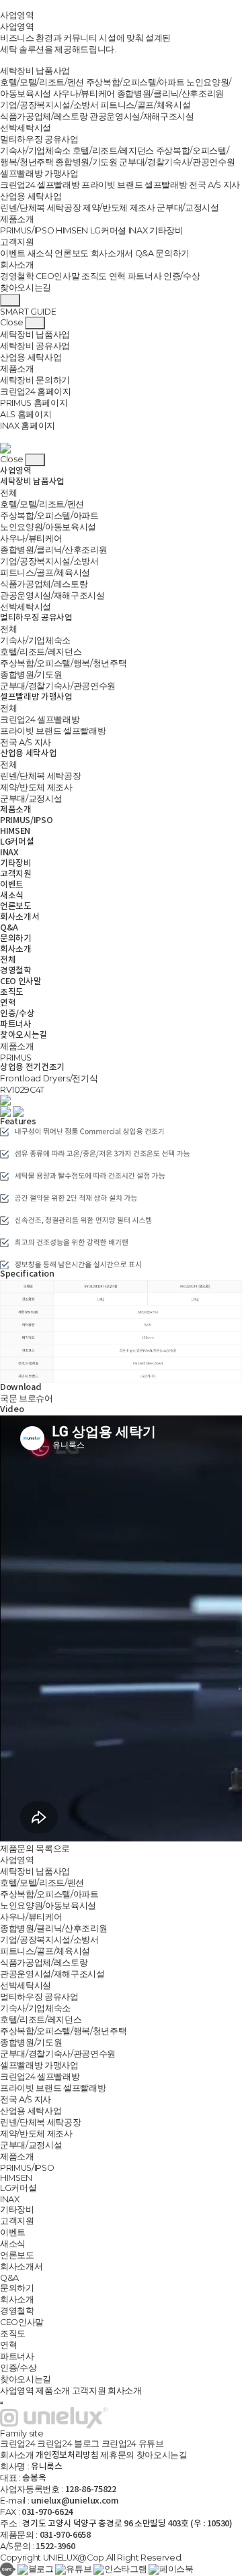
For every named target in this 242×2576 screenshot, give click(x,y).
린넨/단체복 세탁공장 (40, 208)
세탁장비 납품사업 (35, 71)
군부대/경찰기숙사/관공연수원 (177, 162)
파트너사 (145, 276)
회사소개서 (112, 253)
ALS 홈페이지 (26, 414)
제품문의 (17, 1848)
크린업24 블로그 (68, 2444)
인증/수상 (182, 276)
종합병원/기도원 (86, 162)
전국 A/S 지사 (214, 185)
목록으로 (53, 1848)
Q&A (145, 253)
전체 (8, 493)
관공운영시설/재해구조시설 (142, 116)
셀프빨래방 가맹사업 (39, 173)
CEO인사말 (57, 276)
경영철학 (17, 276)
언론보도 (72, 253)
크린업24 (17, 2444)
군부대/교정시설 (188, 208)
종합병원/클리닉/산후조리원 (170, 94)
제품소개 (17, 219)
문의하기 (172, 253)
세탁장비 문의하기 (35, 380)
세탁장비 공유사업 (35, 346)
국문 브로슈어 (27, 1398)
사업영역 (17, 15)
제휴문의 (117, 2455)
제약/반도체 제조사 (119, 208)
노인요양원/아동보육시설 (48, 527)
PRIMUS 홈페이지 (34, 403)
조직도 (94, 276)
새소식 (40, 253)
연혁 (117, 276)
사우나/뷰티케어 (84, 94)
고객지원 (17, 242)
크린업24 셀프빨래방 (40, 185)
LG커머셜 (108, 230)
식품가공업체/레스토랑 (44, 116)
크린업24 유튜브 (133, 2444)
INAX (138, 230)
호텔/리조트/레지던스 (113, 151)
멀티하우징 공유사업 (39, 139)
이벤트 (13, 253)
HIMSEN (72, 230)
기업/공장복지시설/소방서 (49, 105)
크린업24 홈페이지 (36, 391)
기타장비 (166, 230)
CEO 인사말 (21, 982)
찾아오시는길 (26, 287)
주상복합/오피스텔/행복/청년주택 (63, 663)
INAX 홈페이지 (28, 426)
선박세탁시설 (26, 128)
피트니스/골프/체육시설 (145, 105)
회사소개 (17, 265)
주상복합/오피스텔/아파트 (135, 82)
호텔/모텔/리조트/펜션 (42, 82)
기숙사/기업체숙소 (35, 151)
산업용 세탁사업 (31, 196)
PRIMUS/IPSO (27, 230)
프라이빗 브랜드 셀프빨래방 (134, 185)
